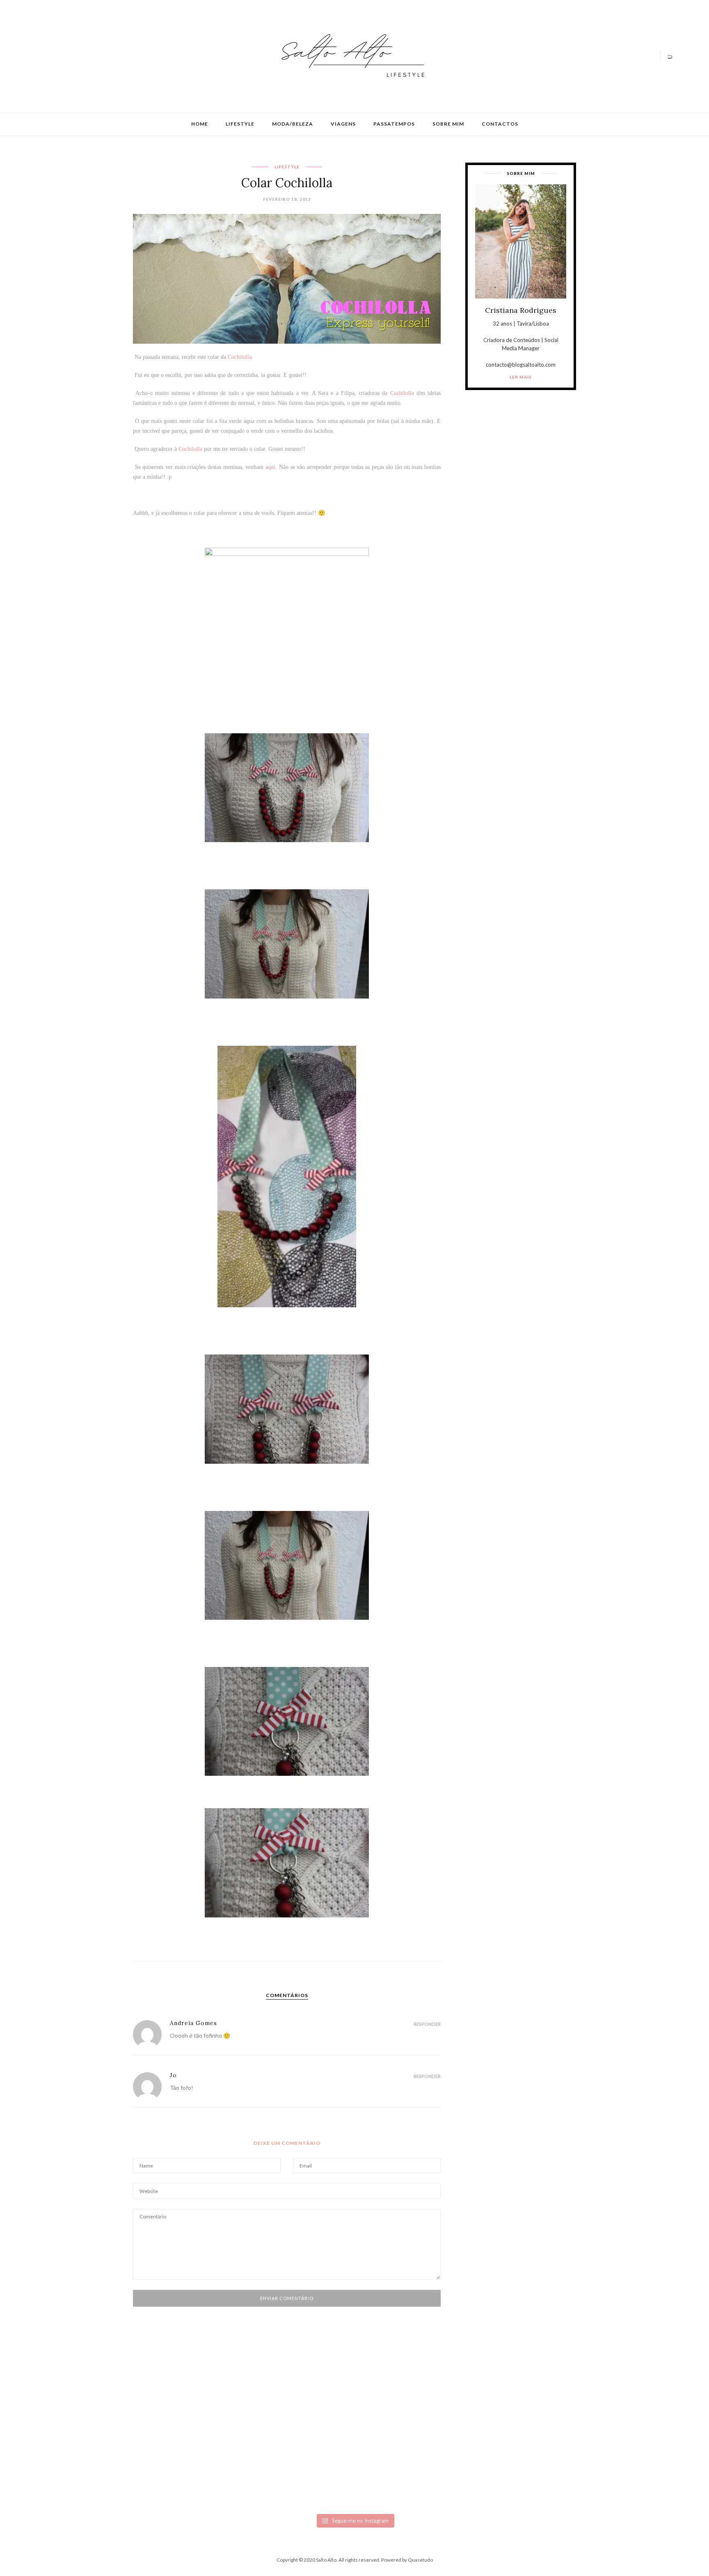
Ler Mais (521, 377)
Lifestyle (240, 124)
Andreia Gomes (193, 2023)
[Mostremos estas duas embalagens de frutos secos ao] (510, 2448)
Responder (427, 2024)
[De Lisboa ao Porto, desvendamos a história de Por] (199, 2422)
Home (200, 124)
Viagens (343, 124)
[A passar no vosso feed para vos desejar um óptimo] (95, 2418)
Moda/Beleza (293, 124)
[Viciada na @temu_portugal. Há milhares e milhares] (614, 2454)
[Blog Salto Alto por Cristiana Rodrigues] (350, 56)
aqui (270, 467)
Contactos (500, 124)
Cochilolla (240, 357)
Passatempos (394, 124)
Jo (173, 2075)
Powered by (407, 2560)
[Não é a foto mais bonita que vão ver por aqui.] (303, 2438)
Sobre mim (448, 124)
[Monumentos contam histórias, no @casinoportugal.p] (406, 2418)
